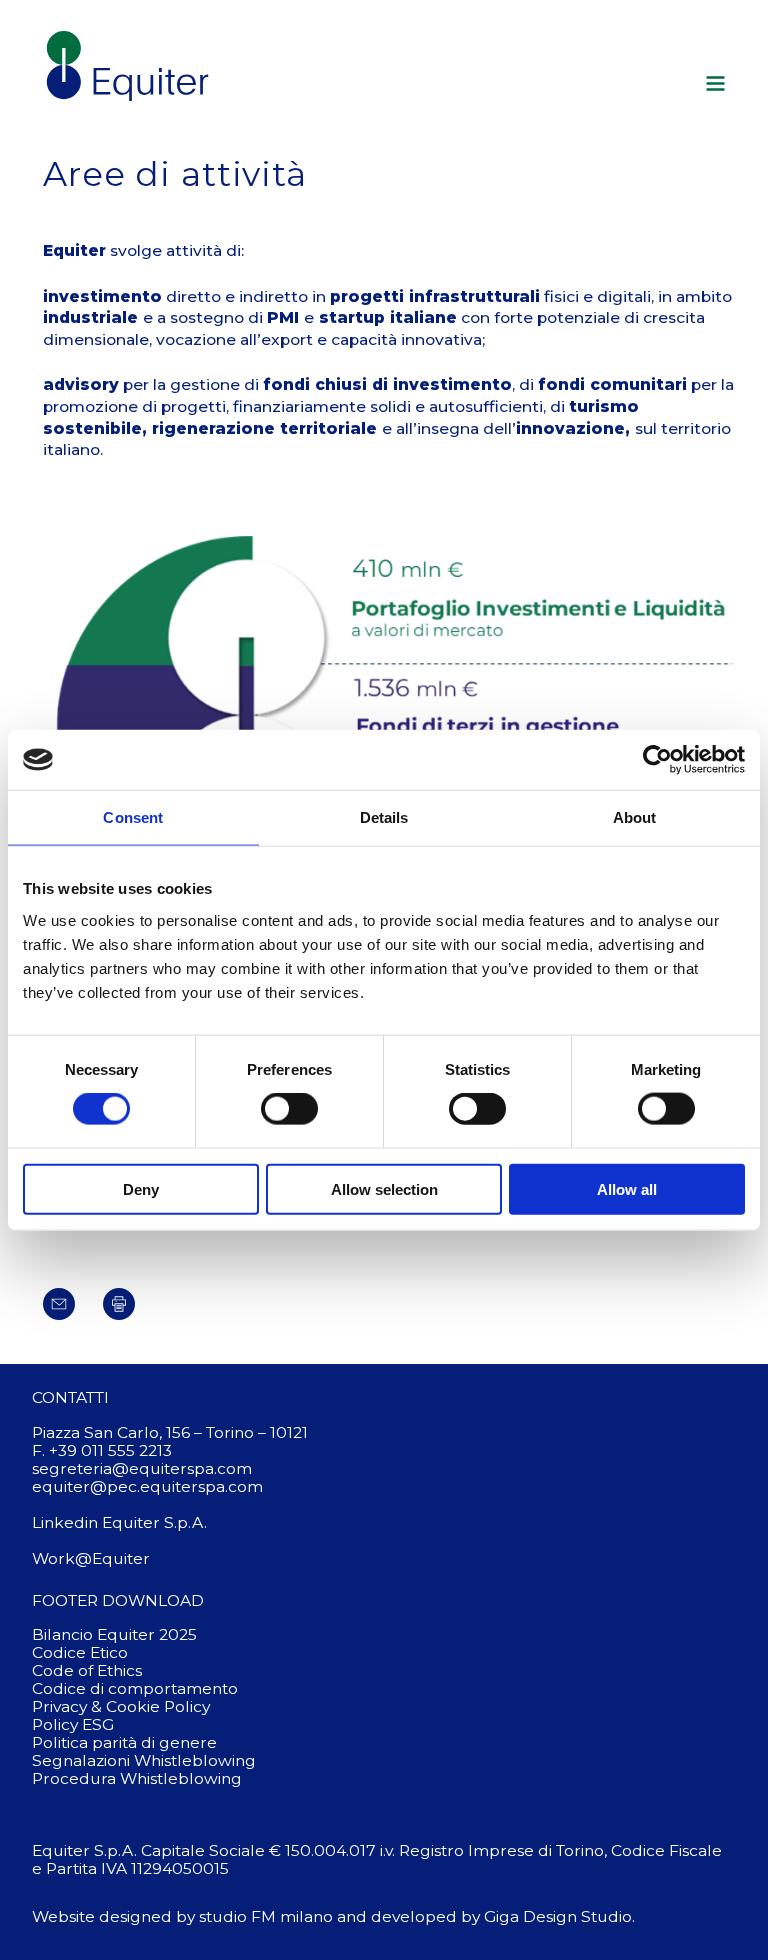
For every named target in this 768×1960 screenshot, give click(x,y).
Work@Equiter (91, 1558)
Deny (141, 1188)
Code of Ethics (87, 1670)
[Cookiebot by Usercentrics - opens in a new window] (657, 760)
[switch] (289, 1109)
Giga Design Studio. (559, 1916)
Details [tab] (384, 817)
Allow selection (384, 1188)
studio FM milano (266, 1916)
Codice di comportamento (135, 1688)
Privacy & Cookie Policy (121, 1706)
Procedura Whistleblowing (137, 1778)
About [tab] (635, 817)
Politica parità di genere (124, 1742)
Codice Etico (80, 1652)
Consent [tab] (133, 817)
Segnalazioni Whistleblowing (144, 1760)
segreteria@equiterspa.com (142, 1468)
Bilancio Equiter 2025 (114, 1634)
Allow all (627, 1188)
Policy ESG (73, 1724)
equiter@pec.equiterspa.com (147, 1486)
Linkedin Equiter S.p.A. (119, 1522)
